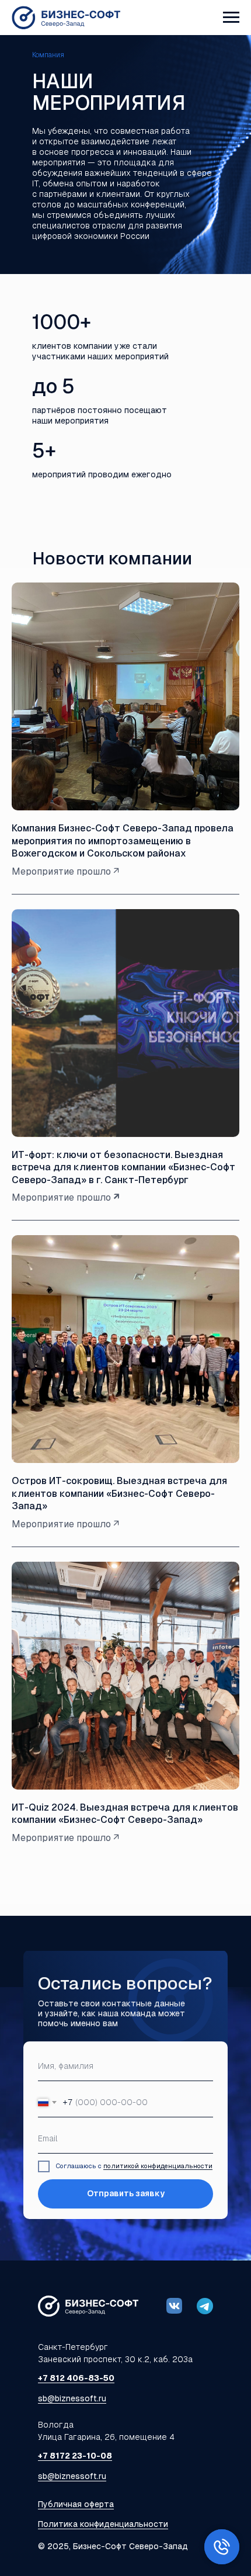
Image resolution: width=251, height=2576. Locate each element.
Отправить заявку (126, 2193)
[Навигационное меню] (231, 18)
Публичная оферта (76, 2504)
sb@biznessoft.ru (72, 2398)
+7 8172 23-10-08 (75, 2456)
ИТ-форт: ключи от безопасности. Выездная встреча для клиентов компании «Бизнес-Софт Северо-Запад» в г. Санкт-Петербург (123, 1167)
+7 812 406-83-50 (76, 2378)
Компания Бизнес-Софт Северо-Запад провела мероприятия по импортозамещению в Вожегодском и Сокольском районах (123, 841)
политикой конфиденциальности (158, 2166)
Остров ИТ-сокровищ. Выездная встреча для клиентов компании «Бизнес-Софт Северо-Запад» (119, 1493)
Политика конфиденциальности (103, 2524)
